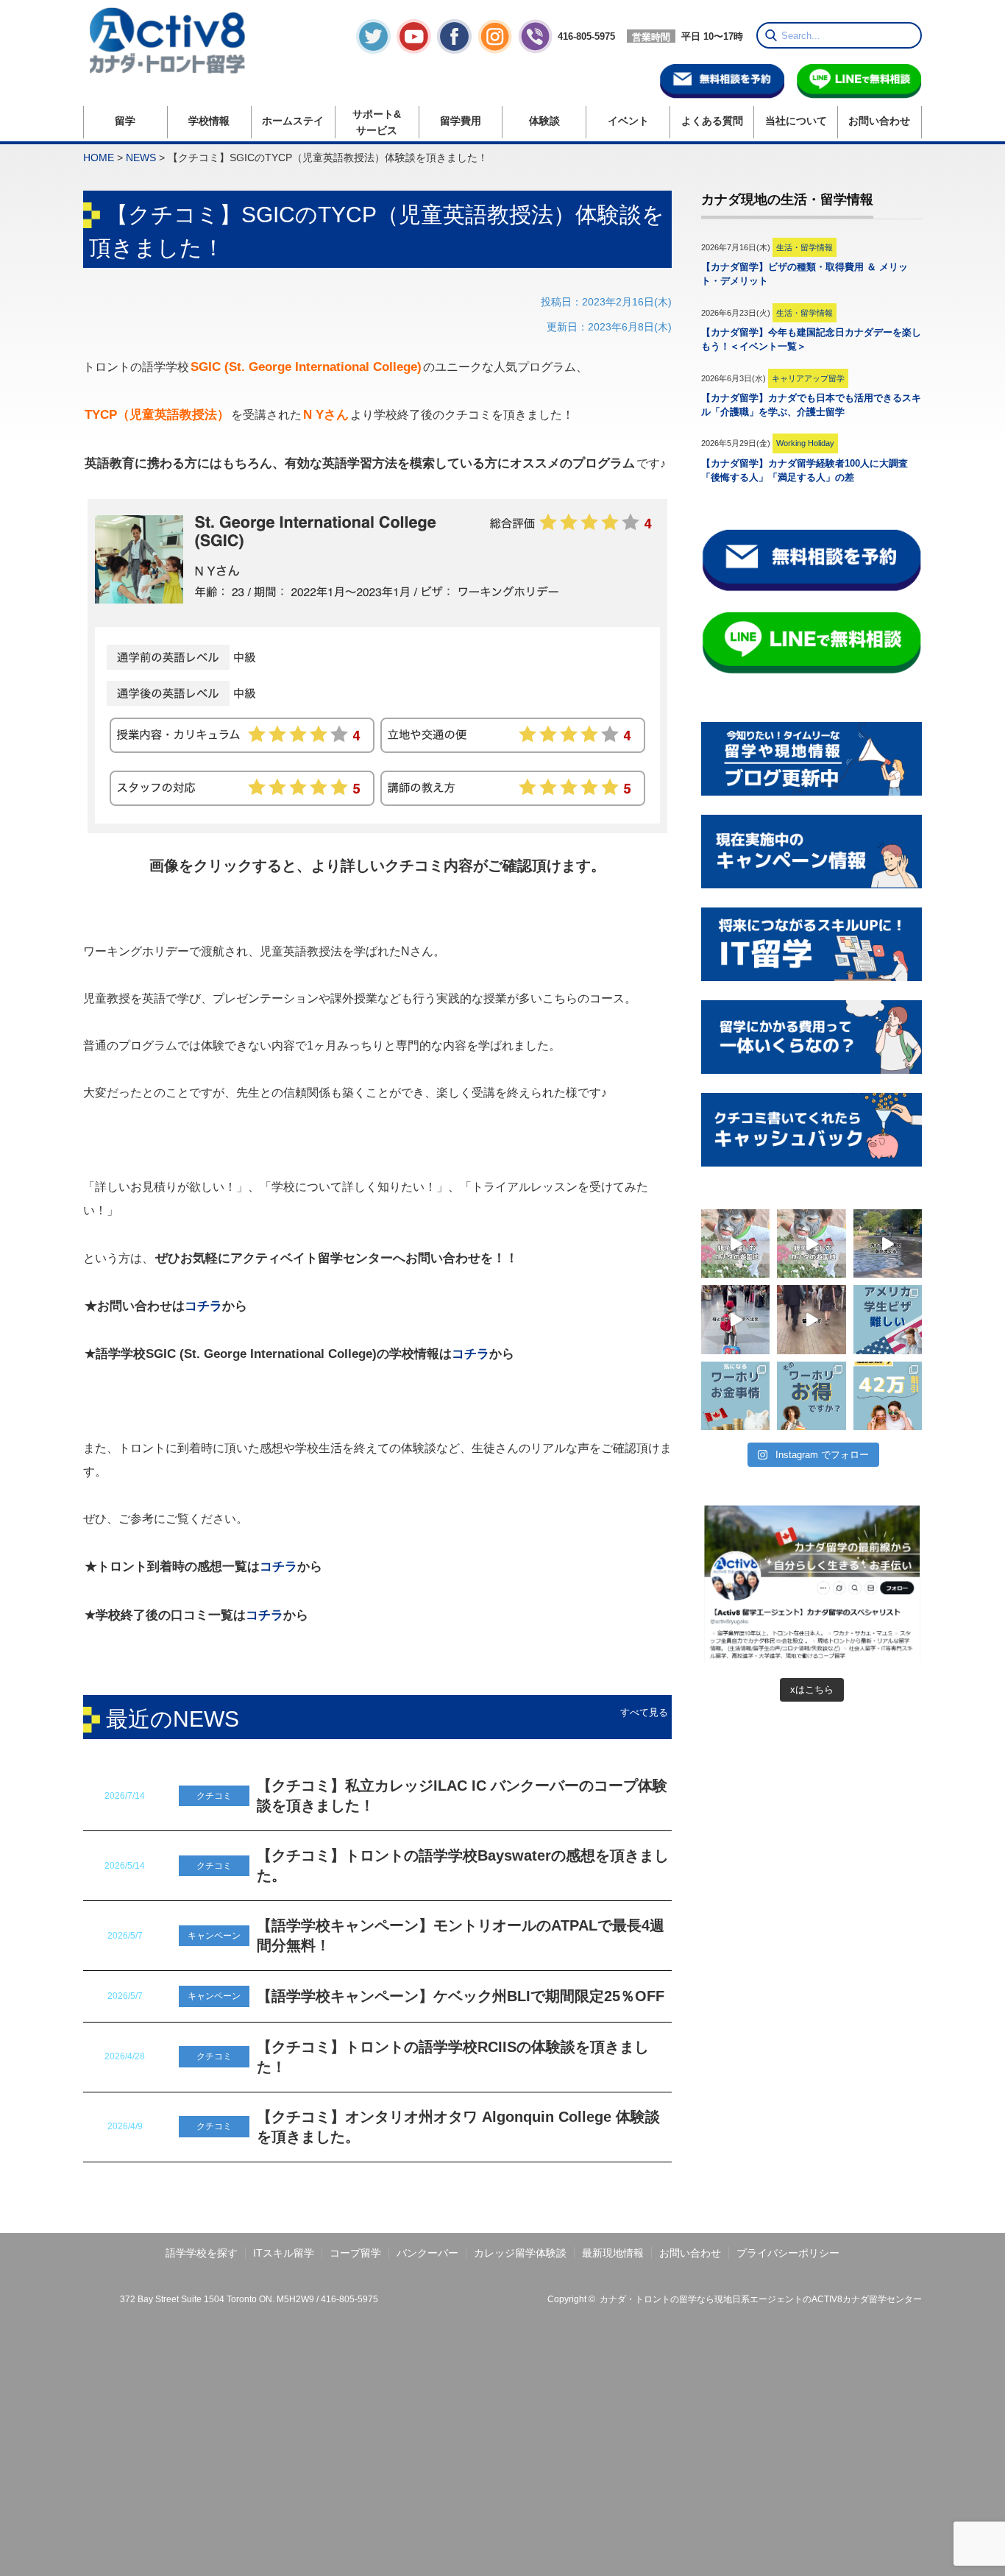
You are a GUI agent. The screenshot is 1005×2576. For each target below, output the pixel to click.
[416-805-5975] (567, 50)
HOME (99, 158)
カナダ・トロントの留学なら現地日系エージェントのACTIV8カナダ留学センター (761, 2299)
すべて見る (644, 1712)
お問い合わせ (879, 121)
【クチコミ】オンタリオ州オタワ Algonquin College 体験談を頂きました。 (458, 2127)
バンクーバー (427, 2253)
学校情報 (209, 121)
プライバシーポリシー (788, 2253)
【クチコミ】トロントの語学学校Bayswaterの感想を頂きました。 (463, 1865)
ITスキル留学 (284, 2253)
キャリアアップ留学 (808, 378)
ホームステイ (293, 121)
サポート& (377, 122)
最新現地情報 (613, 2253)
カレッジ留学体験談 (520, 2253)
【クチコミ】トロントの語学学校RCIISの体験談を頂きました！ (453, 2057)
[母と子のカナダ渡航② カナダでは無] (888, 1243)
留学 (125, 121)
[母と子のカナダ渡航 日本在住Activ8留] (735, 1319)
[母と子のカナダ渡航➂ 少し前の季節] (735, 1243)
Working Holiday (805, 443)
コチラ (203, 1306)
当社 (796, 121)
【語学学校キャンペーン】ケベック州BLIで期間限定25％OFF (461, 1996)
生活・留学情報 (805, 247)
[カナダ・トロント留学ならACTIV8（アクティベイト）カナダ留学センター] (177, 40)
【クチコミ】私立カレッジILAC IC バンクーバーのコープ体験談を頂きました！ (462, 1795)
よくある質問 (712, 121)
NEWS (141, 158)
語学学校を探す (202, 2253)
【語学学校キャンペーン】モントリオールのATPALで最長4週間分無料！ (461, 1935)
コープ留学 (355, 2253)
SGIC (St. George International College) (306, 367)
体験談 (544, 121)
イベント (628, 121)
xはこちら (812, 1689)
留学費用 (461, 121)
